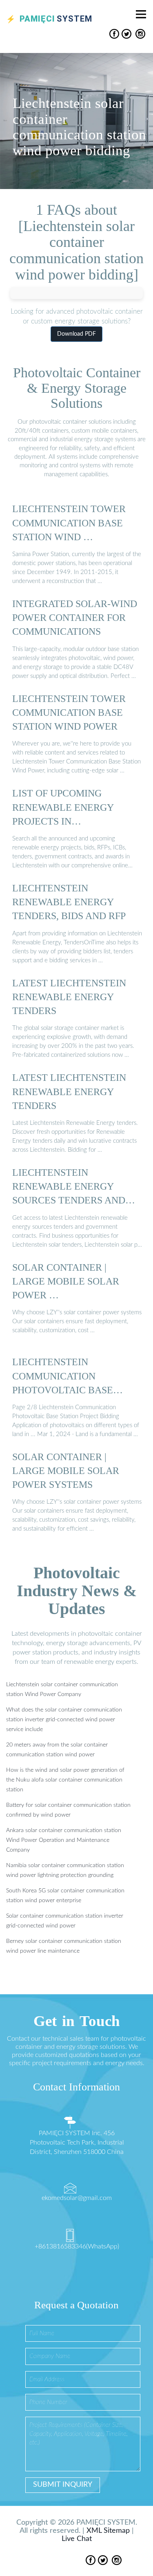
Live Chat (77, 2539)
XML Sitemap (108, 2531)
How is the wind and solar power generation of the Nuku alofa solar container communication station (65, 1780)
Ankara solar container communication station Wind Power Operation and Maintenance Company (64, 1840)
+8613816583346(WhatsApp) (77, 2246)
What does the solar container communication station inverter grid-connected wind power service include (64, 1720)
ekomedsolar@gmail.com (77, 2198)
